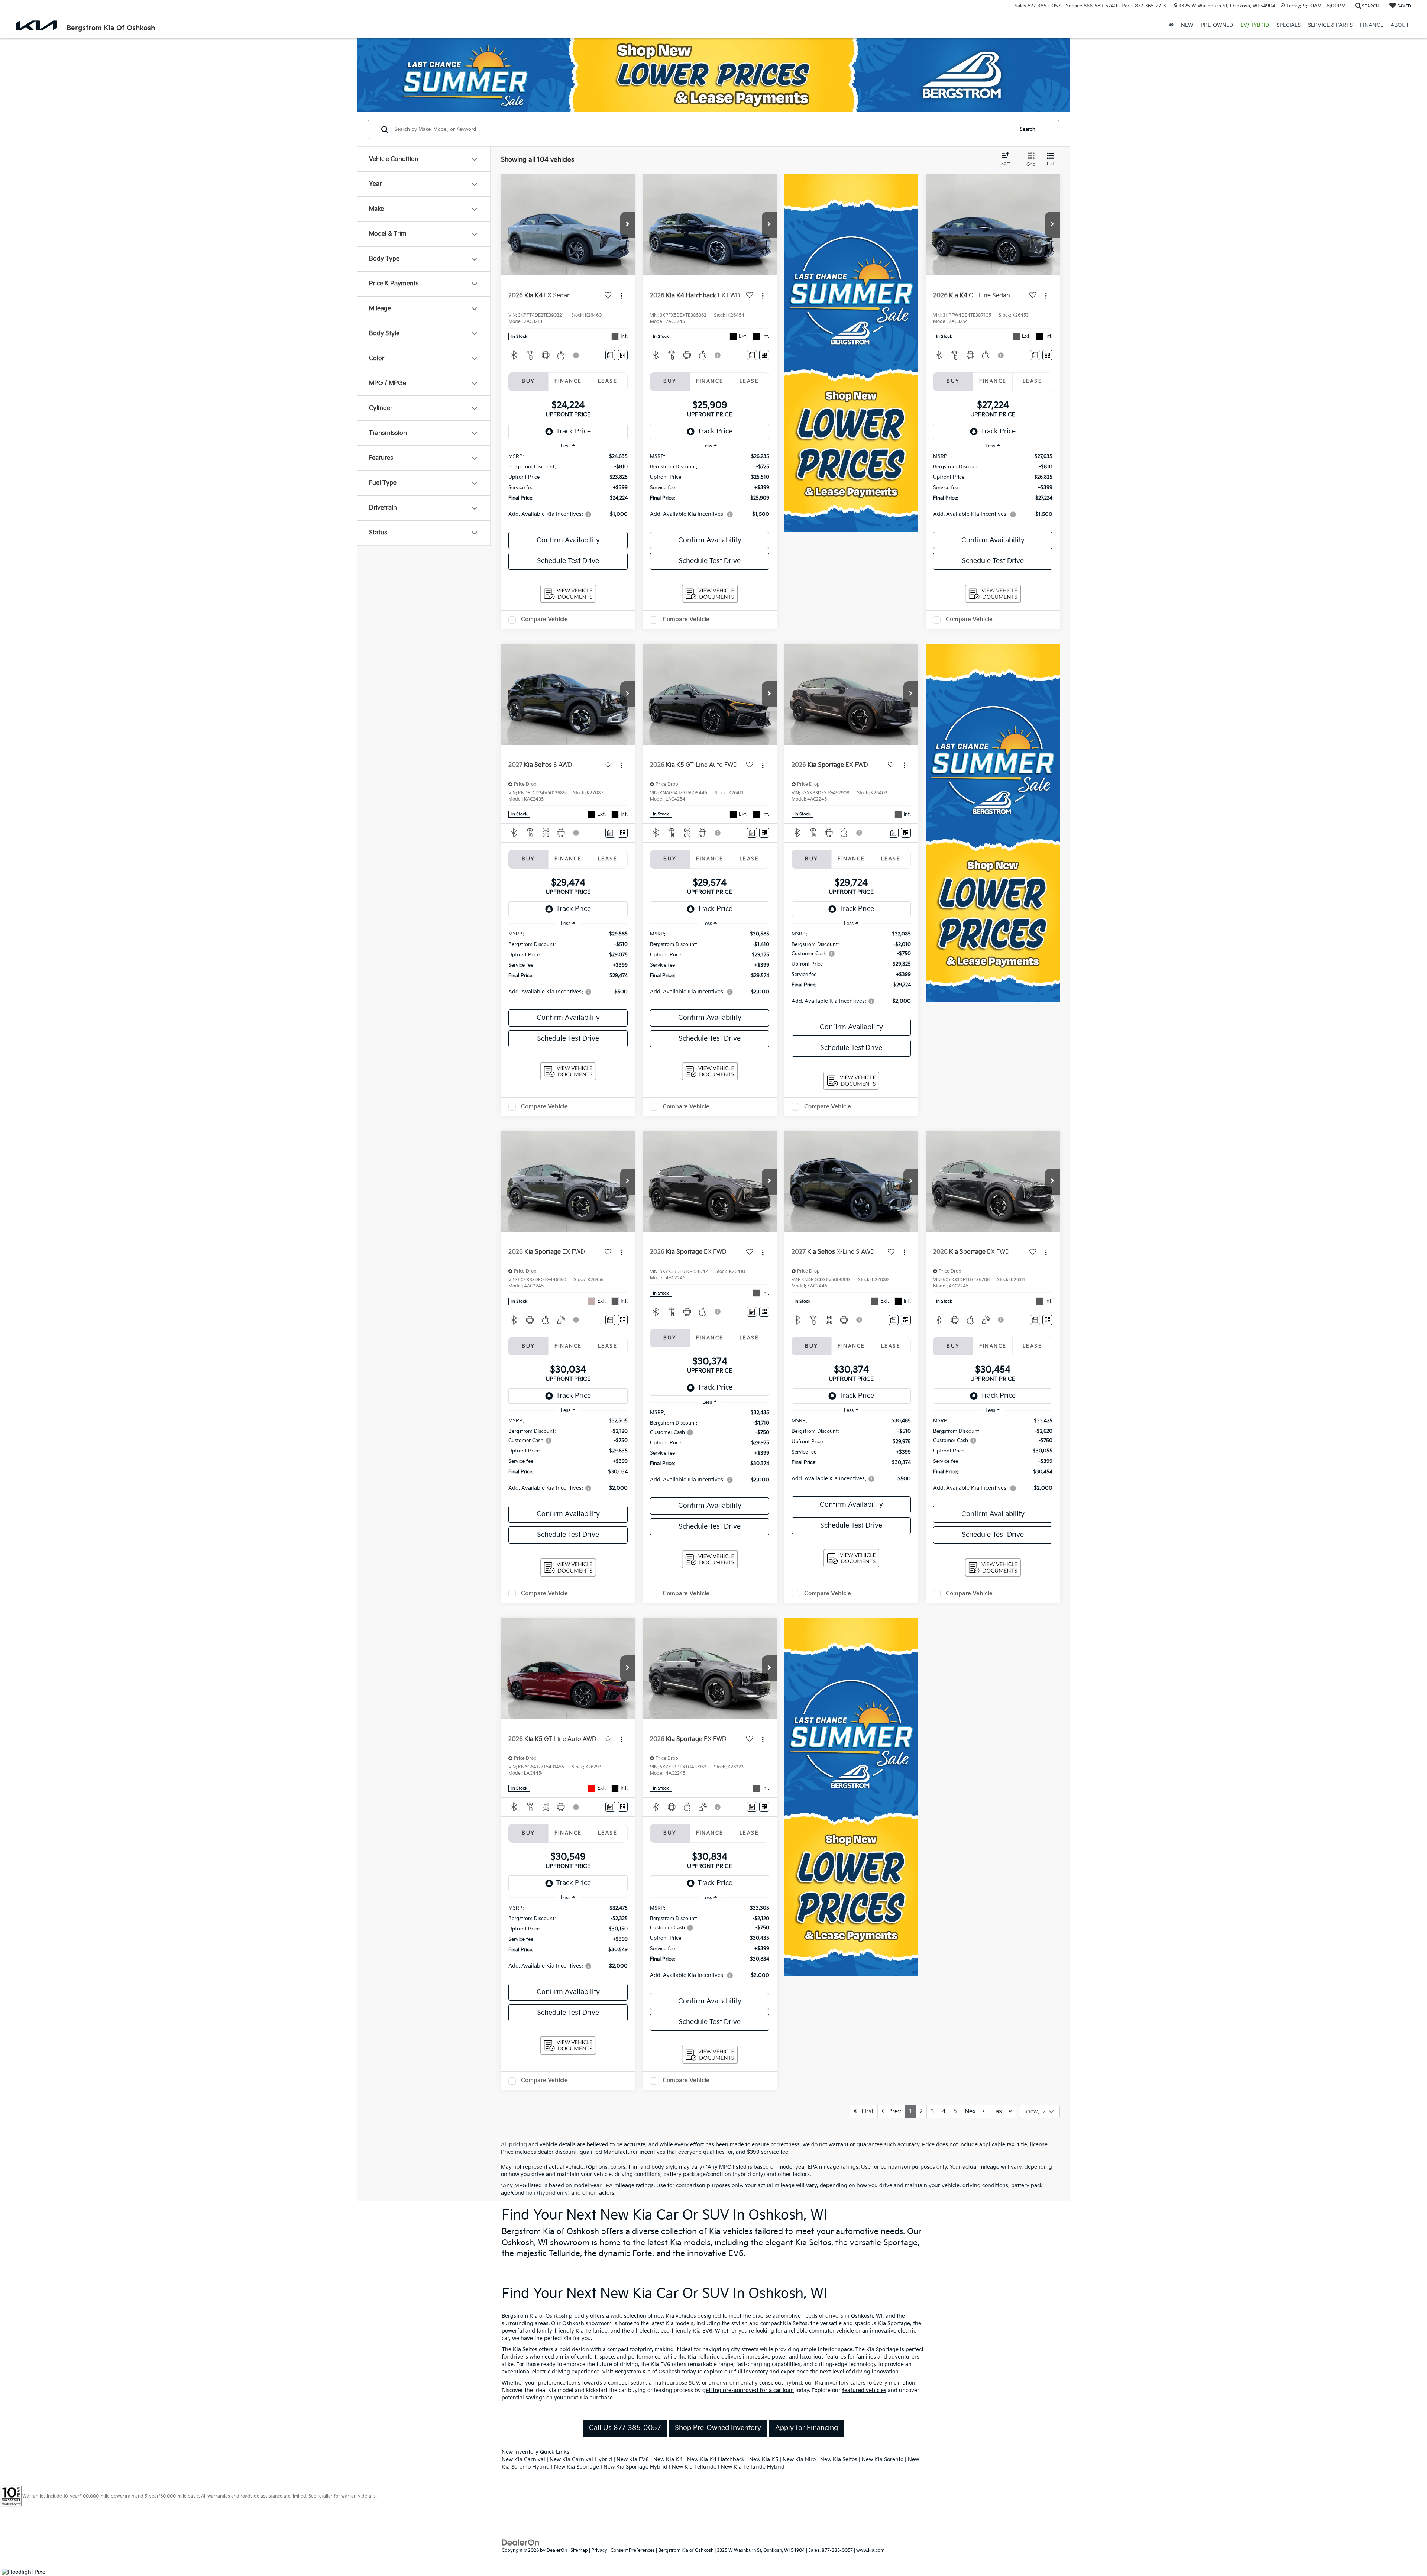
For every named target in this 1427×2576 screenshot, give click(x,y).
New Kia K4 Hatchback (716, 2459)
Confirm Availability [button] (568, 540)
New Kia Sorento (883, 2459)
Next (974, 2112)
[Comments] (610, 355)
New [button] (1187, 25)
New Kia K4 (668, 2459)
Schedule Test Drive (568, 561)
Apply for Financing (807, 2428)
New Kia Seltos (839, 2459)
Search (1028, 129)
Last (1000, 2112)
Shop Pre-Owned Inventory (718, 2428)
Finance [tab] (568, 381)
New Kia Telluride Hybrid (753, 2467)
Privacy (599, 2551)
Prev (892, 2112)
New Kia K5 (764, 2459)
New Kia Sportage (577, 2467)
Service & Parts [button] (1330, 25)
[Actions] (621, 296)
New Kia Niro (799, 2459)
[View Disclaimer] (576, 355)
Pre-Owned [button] (1217, 25)
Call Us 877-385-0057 (625, 2428)
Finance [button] (1372, 25)
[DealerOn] (521, 2542)
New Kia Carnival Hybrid (581, 2459)
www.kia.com (870, 2551)
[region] (568, 489)
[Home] (1171, 25)
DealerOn (557, 2551)
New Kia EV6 (633, 2459)
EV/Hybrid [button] (1255, 25)
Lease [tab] (608, 381)
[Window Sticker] (623, 355)
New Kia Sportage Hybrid (635, 2467)
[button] (628, 225)
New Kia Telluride (694, 2467)
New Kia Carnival (523, 2459)
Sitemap (579, 2551)
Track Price (573, 431)
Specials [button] (1289, 25)
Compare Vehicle (544, 619)
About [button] (1400, 25)
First (865, 2112)
